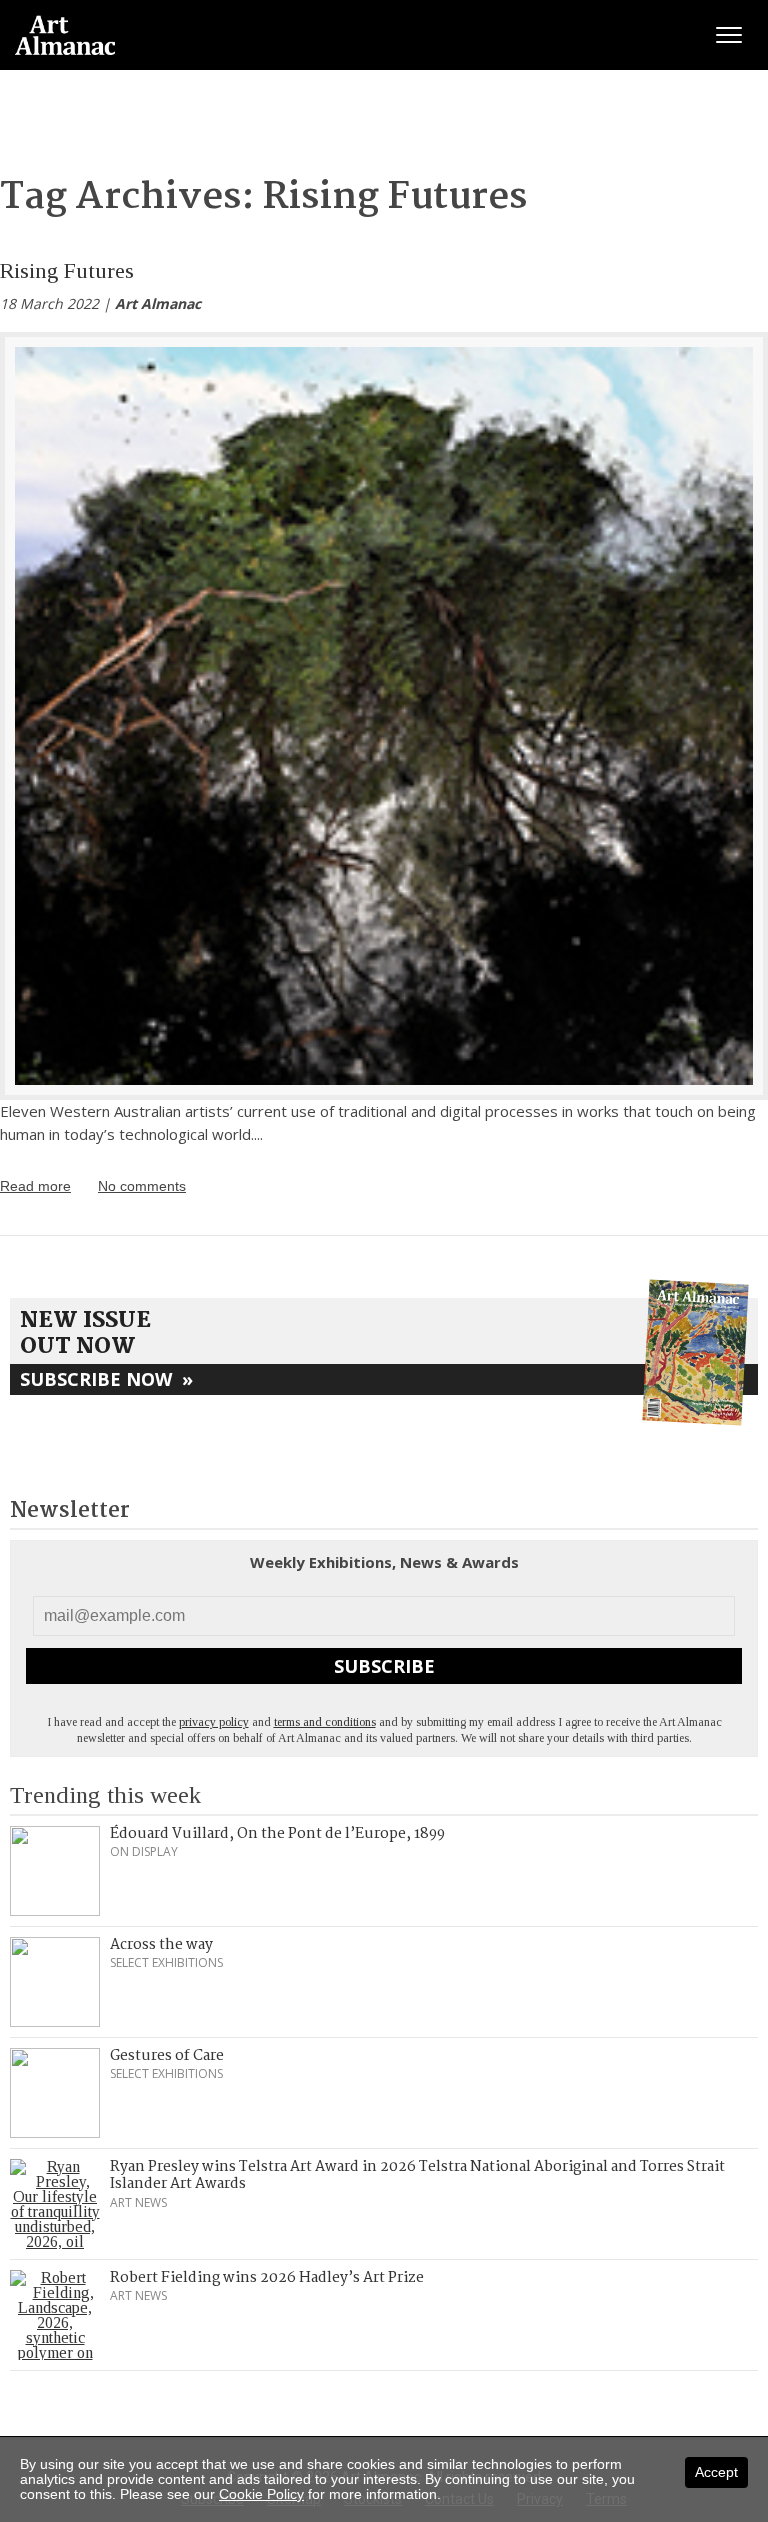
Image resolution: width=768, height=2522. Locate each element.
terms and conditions (325, 1722)
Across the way (161, 1945)
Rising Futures (67, 270)
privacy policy (214, 1722)
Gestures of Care (167, 2056)
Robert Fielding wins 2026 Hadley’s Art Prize (267, 2278)
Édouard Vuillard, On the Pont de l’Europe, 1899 (277, 1834)
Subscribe (384, 1666)
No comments (142, 1186)
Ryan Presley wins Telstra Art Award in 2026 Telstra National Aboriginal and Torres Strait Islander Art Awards (417, 2176)
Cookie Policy (261, 2494)
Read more (35, 1186)
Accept (716, 2472)
